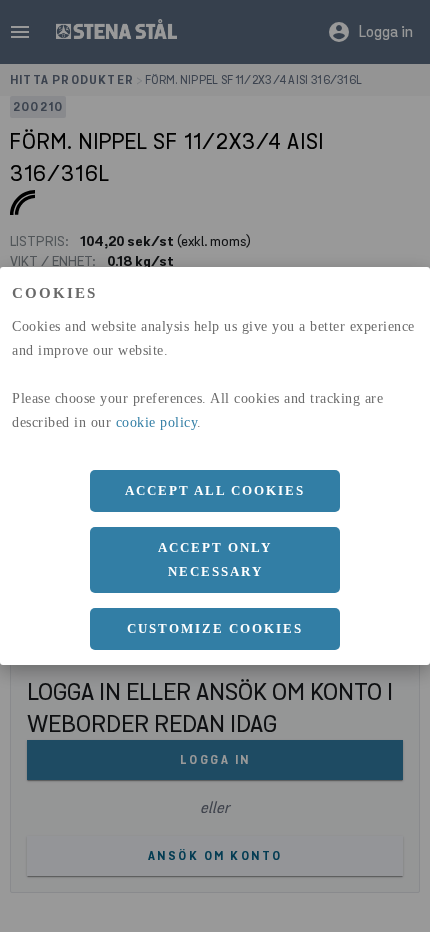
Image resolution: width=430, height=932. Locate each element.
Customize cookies (215, 628)
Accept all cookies (215, 490)
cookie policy (157, 422)
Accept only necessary (215, 559)
